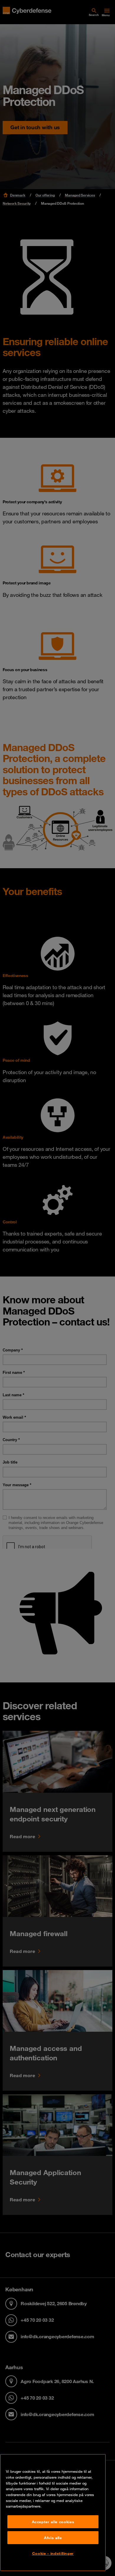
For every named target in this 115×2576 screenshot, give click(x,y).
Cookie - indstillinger (53, 2553)
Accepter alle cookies (53, 2522)
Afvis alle (53, 2538)
